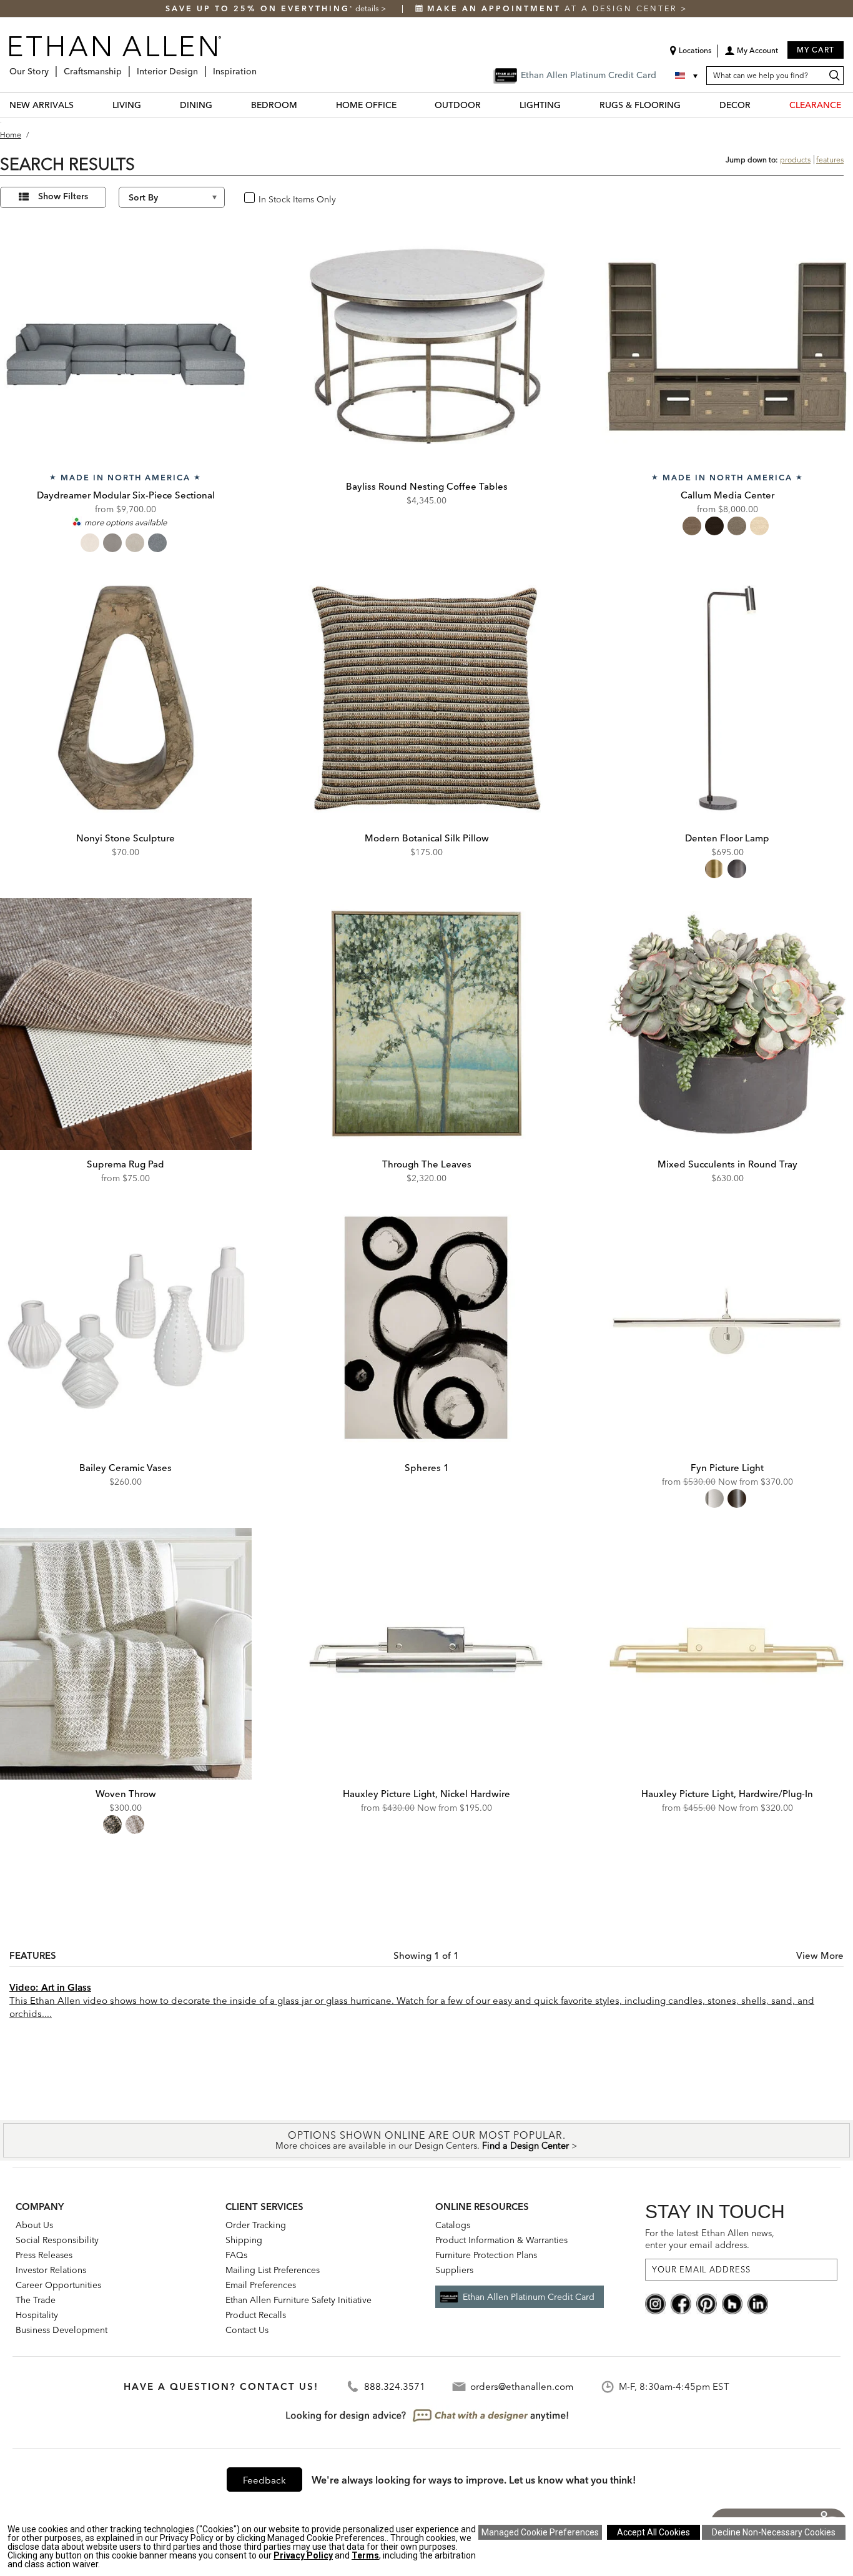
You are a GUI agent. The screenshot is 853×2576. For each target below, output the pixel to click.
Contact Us (247, 2330)
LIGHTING (540, 105)
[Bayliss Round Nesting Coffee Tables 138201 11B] (427, 346)
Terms (365, 2555)
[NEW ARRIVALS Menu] (81, 105)
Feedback (264, 2480)
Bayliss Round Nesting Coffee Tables (427, 486)
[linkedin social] (758, 2303)
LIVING (127, 105)
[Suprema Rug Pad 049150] (126, 1024)
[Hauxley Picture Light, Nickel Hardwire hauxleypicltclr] (427, 1654)
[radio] (90, 543)
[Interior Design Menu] (202, 67)
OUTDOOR (458, 105)
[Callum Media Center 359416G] (727, 346)
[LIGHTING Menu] (568, 105)
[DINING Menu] (220, 105)
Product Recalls (256, 2315)
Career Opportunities (58, 2285)
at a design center (554, 8)
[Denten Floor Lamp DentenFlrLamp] (727, 698)
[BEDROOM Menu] (305, 105)
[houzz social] (732, 2303)
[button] (751, 55)
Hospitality (37, 2315)
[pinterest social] (707, 2303)
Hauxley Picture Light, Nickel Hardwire (426, 1794)
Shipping (244, 2240)
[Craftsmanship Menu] (126, 67)
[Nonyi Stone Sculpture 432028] (126, 698)
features (830, 160)
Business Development (62, 2330)
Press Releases (44, 2255)
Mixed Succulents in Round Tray (727, 1164)
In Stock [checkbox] (270, 198)
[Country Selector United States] (688, 76)
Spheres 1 (427, 1468)
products (795, 160)
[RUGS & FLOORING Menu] (688, 105)
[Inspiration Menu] (260, 67)
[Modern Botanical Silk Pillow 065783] (427, 698)
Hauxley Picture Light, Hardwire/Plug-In (727, 1794)
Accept (653, 2532)
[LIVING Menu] (149, 105)
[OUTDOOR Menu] (488, 105)
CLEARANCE (815, 105)
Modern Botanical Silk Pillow (427, 838)
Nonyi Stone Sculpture (126, 838)
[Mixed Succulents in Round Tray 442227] (727, 1024)
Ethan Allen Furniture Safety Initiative (298, 2300)
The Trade (36, 2300)
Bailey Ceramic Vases (126, 1468)
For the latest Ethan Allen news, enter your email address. (710, 2239)
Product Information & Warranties (501, 2240)
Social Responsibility (57, 2240)
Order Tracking (256, 2225)
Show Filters (63, 197)
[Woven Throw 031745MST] (126, 1654)
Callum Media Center (727, 495)
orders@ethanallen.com (522, 2386)
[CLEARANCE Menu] (849, 105)
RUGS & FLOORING (640, 105)
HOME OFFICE (366, 105)
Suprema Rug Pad (126, 1164)
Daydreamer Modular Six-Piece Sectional (126, 495)
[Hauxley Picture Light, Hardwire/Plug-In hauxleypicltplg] (727, 1654)
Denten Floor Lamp (727, 838)
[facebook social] (681, 2303)
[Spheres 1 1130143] (427, 1328)
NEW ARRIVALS (42, 105)
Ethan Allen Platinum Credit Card (529, 2297)
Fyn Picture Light (727, 1468)
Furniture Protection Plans (486, 2255)
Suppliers (454, 2270)
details (368, 8)
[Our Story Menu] (52, 67)
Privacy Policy (303, 2555)
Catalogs (453, 2225)
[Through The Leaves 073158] (427, 1024)
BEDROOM (274, 105)
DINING (196, 105)
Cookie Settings (540, 2532)
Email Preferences (261, 2285)
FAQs (236, 2255)
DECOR (735, 105)
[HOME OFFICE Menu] (404, 105)
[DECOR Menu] (758, 105)
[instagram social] (655, 2303)
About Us (34, 2225)
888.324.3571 (395, 2386)
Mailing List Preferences (273, 2270)
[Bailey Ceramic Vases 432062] (126, 1328)
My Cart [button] (816, 50)
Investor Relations (51, 2270)
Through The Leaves (427, 1164)
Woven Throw (126, 1794)
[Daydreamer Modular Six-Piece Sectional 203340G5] (126, 346)
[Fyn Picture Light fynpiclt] (727, 1328)
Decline (774, 2532)
